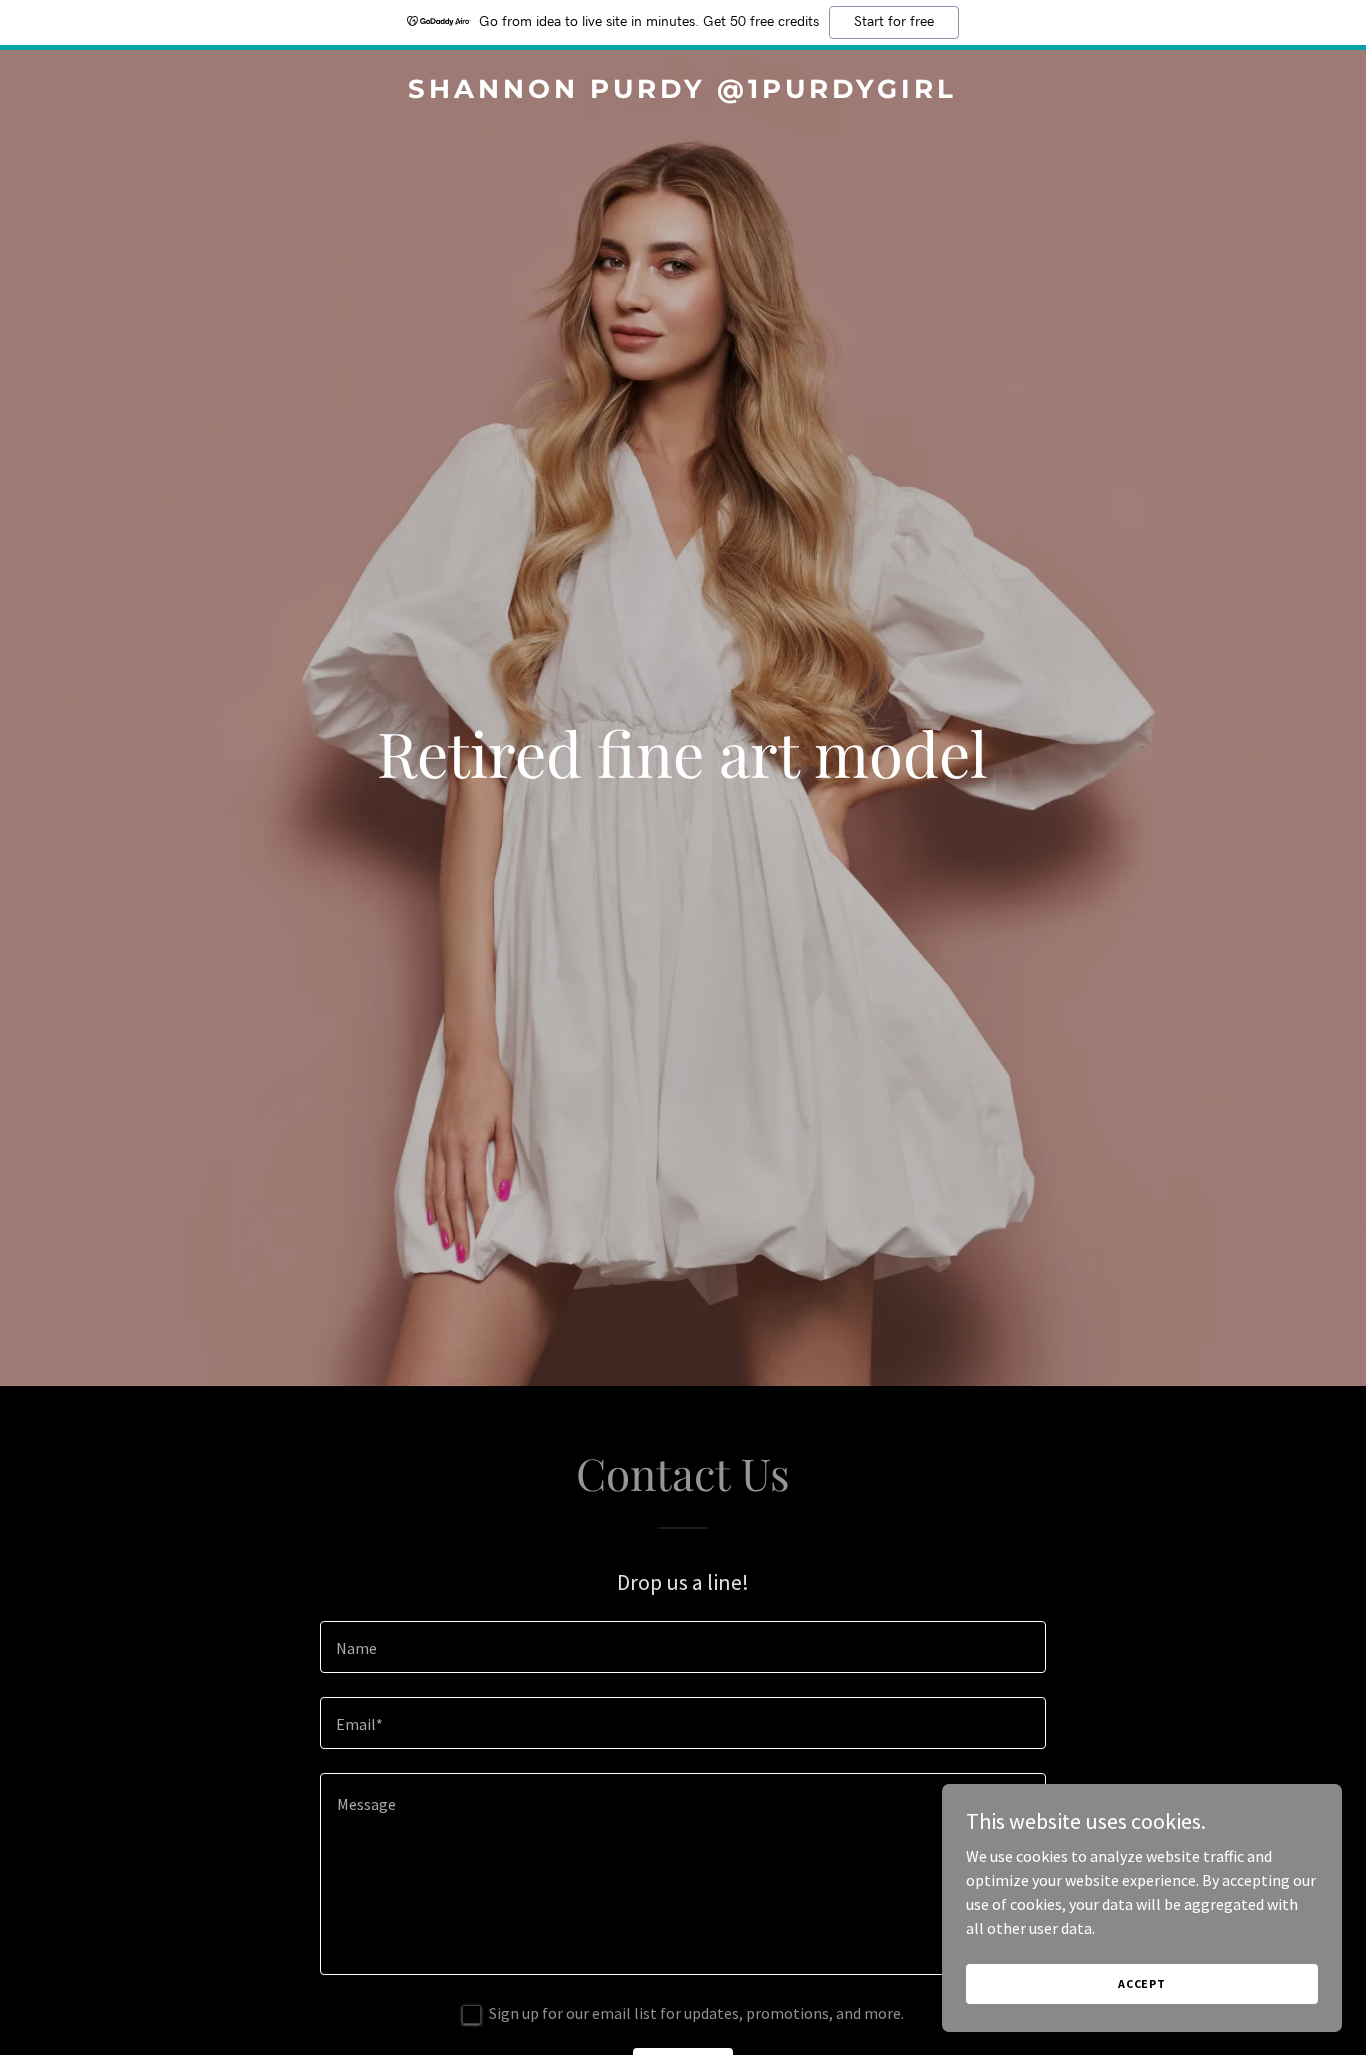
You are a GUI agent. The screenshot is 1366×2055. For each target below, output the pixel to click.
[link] (683, 92)
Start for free (894, 22)
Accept (1142, 1983)
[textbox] (682, 1647)
